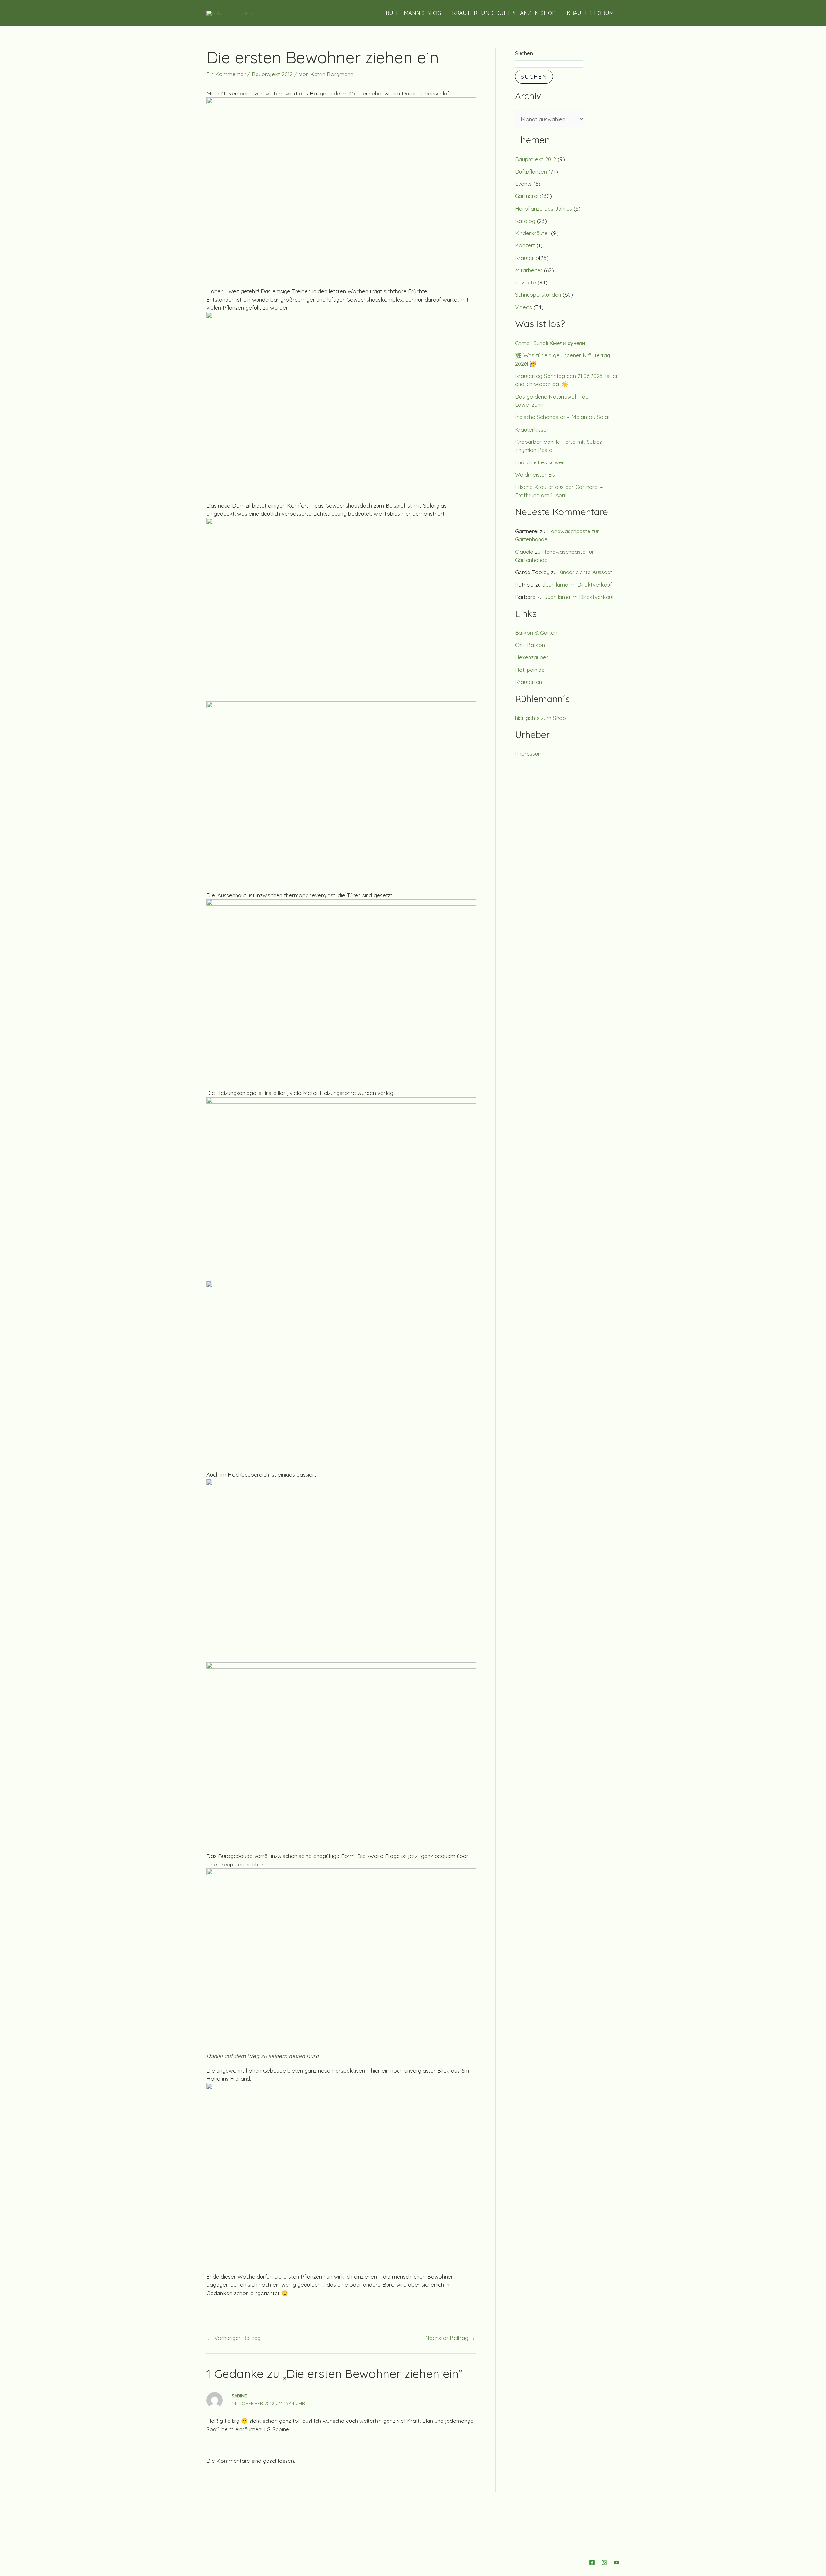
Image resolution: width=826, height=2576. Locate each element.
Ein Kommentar (226, 74)
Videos (524, 307)
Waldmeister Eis (535, 475)
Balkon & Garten (536, 633)
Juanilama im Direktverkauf (577, 585)
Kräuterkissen (532, 429)
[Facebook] (592, 2562)
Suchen (524, 53)
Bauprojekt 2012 (272, 74)
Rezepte (525, 282)
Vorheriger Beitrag (234, 2338)
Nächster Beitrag (450, 2338)
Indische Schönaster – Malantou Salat (562, 417)
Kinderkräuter (532, 233)
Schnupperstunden (538, 295)
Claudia (524, 552)
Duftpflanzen (531, 171)
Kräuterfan (529, 682)
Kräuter (524, 258)
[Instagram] (604, 2562)
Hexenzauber (532, 657)
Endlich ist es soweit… (541, 462)
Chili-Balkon (530, 645)
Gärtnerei (527, 196)
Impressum (529, 754)
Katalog (525, 221)
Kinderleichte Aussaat (585, 572)
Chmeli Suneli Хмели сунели (550, 343)
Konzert (525, 245)
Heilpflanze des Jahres (544, 209)
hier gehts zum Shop (540, 718)
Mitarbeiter (529, 270)
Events (523, 184)
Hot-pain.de (530, 670)
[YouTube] (617, 2562)
